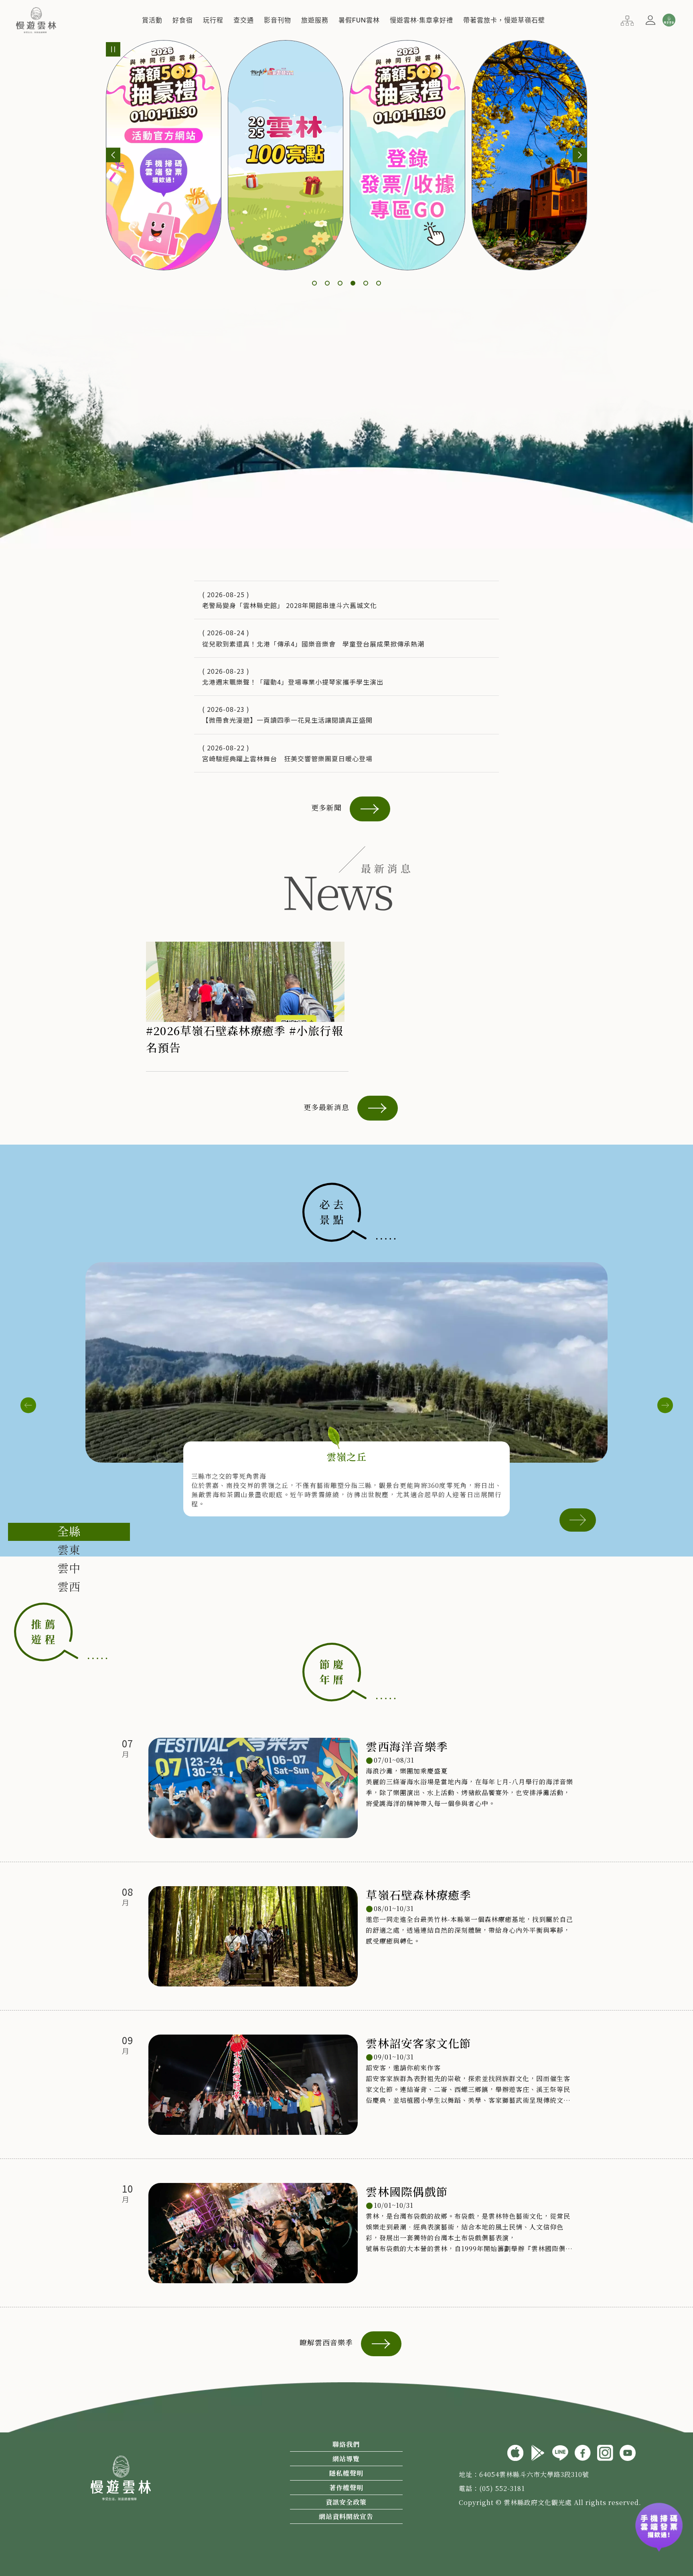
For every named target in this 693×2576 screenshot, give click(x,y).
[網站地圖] (627, 20)
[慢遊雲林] (36, 19)
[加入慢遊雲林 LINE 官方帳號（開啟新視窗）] (560, 2452)
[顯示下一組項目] (580, 155)
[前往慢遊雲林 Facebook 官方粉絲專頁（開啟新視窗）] (583, 2452)
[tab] (69, 1532)
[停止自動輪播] (113, 49)
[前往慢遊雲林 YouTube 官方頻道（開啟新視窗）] (628, 2452)
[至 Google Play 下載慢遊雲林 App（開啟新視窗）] (538, 2452)
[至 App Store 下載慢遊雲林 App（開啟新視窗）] (515, 2452)
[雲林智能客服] (669, 20)
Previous (28, 1405)
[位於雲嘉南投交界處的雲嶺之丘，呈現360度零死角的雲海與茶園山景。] (346, 1362)
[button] (152, 20)
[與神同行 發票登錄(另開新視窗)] (659, 2531)
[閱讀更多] (578, 1519)
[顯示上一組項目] (113, 155)
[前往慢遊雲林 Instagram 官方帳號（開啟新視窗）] (605, 2452)
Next (665, 1405)
